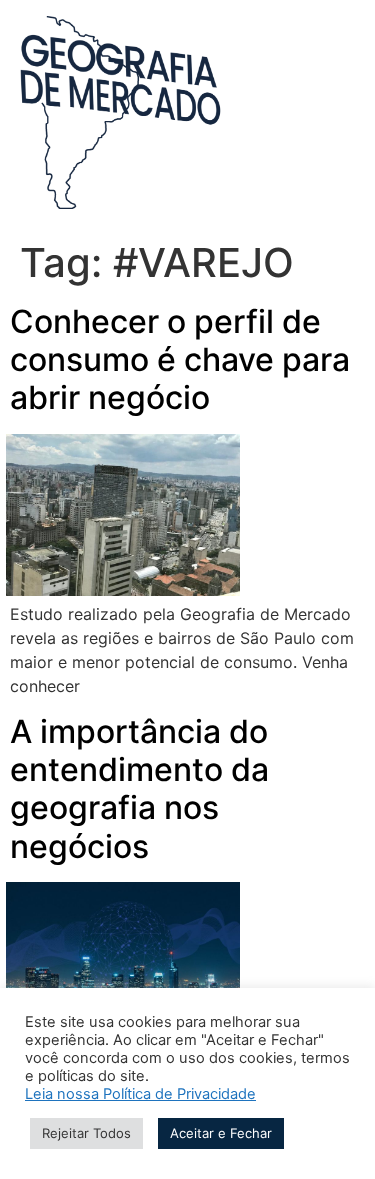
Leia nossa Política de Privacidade (140, 1094)
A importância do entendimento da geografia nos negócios (139, 789)
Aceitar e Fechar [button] (221, 1133)
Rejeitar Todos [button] (86, 1133)
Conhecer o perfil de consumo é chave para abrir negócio (180, 360)
